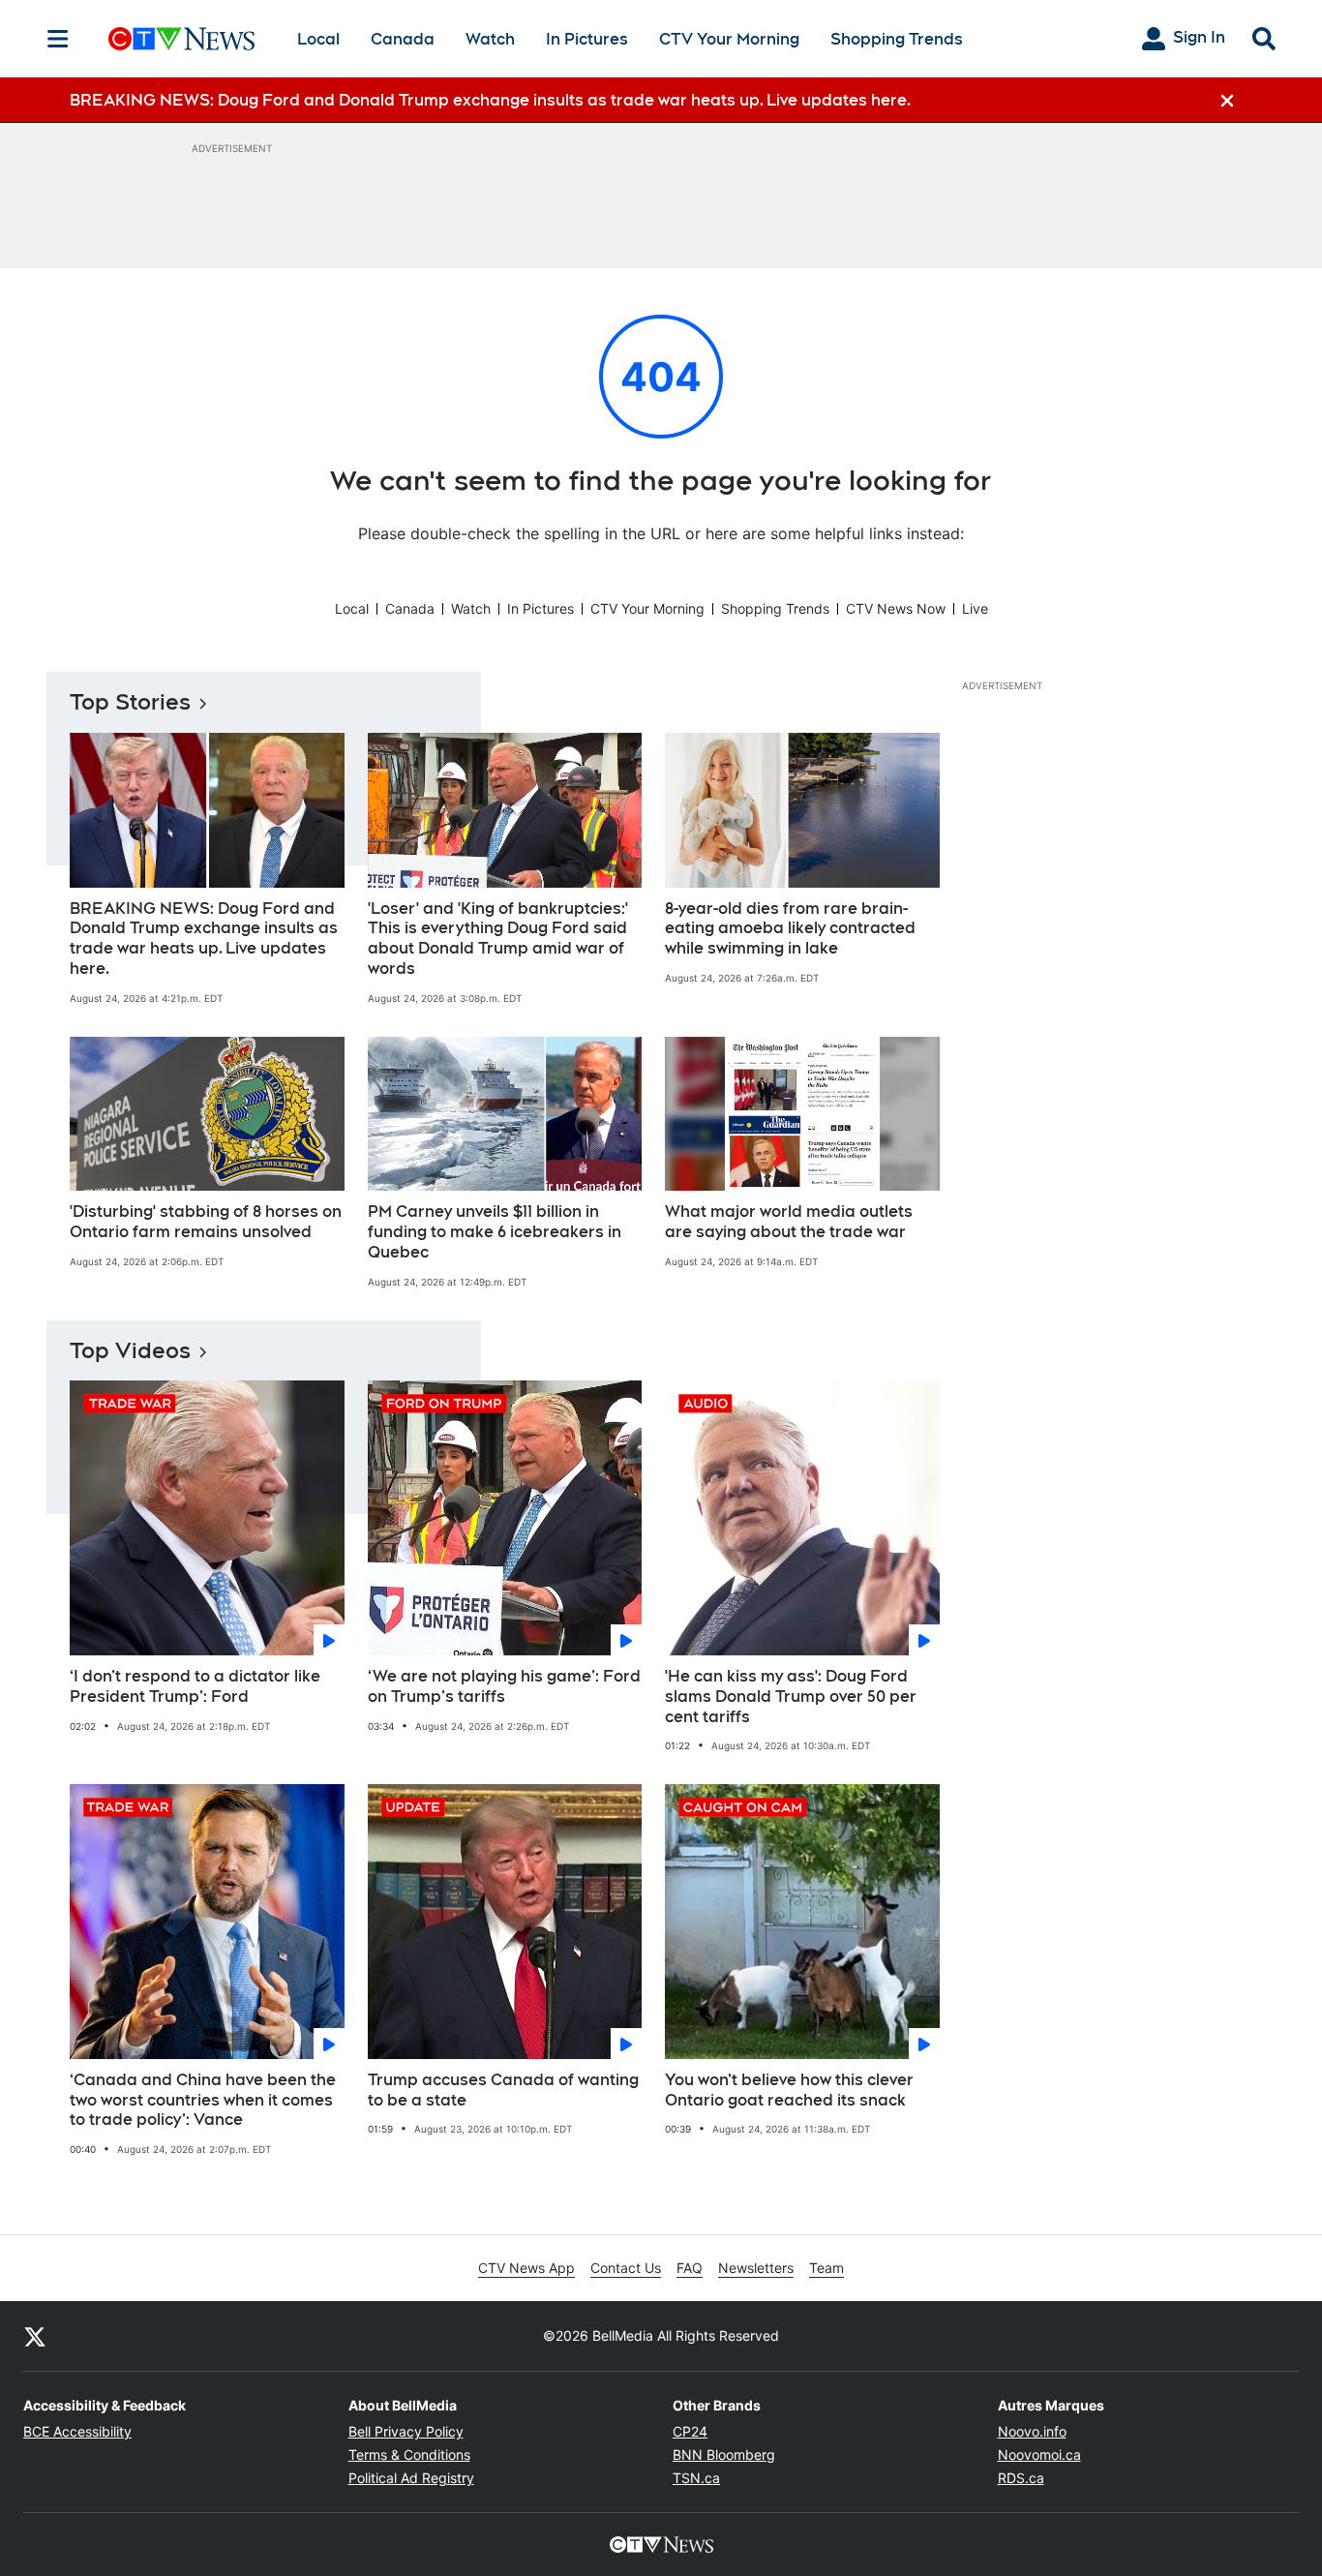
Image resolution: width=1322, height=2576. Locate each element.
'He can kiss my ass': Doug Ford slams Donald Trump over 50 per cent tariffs (791, 1697)
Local (318, 39)
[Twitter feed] (35, 2336)
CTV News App (526, 2268)
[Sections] (58, 39)
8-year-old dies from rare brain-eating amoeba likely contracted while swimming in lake (790, 929)
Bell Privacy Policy (406, 2431)
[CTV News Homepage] (181, 39)
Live (975, 608)
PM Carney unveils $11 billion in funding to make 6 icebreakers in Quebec (495, 1232)
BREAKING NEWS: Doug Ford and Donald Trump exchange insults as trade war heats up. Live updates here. (204, 939)
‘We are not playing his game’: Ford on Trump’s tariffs (504, 1686)
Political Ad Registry (411, 2478)
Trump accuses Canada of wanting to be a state (503, 2090)
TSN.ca (696, 2478)
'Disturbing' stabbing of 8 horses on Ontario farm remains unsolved (206, 1222)
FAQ (690, 2268)
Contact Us (626, 2268)
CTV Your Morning (729, 39)
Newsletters (756, 2268)
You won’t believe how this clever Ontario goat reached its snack (789, 2090)
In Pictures (587, 39)
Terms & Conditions (409, 2455)
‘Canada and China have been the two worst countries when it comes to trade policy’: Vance (203, 2100)
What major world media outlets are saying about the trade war (789, 1222)
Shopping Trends (897, 39)
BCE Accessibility (77, 2431)
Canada (403, 39)
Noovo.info (1032, 2431)
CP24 (690, 2431)
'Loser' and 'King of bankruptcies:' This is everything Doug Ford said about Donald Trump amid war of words (498, 939)
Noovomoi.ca (1039, 2455)
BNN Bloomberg (724, 2455)
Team (826, 2268)
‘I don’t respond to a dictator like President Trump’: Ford (195, 1686)
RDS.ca (1021, 2478)
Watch (490, 39)
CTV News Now (896, 608)
